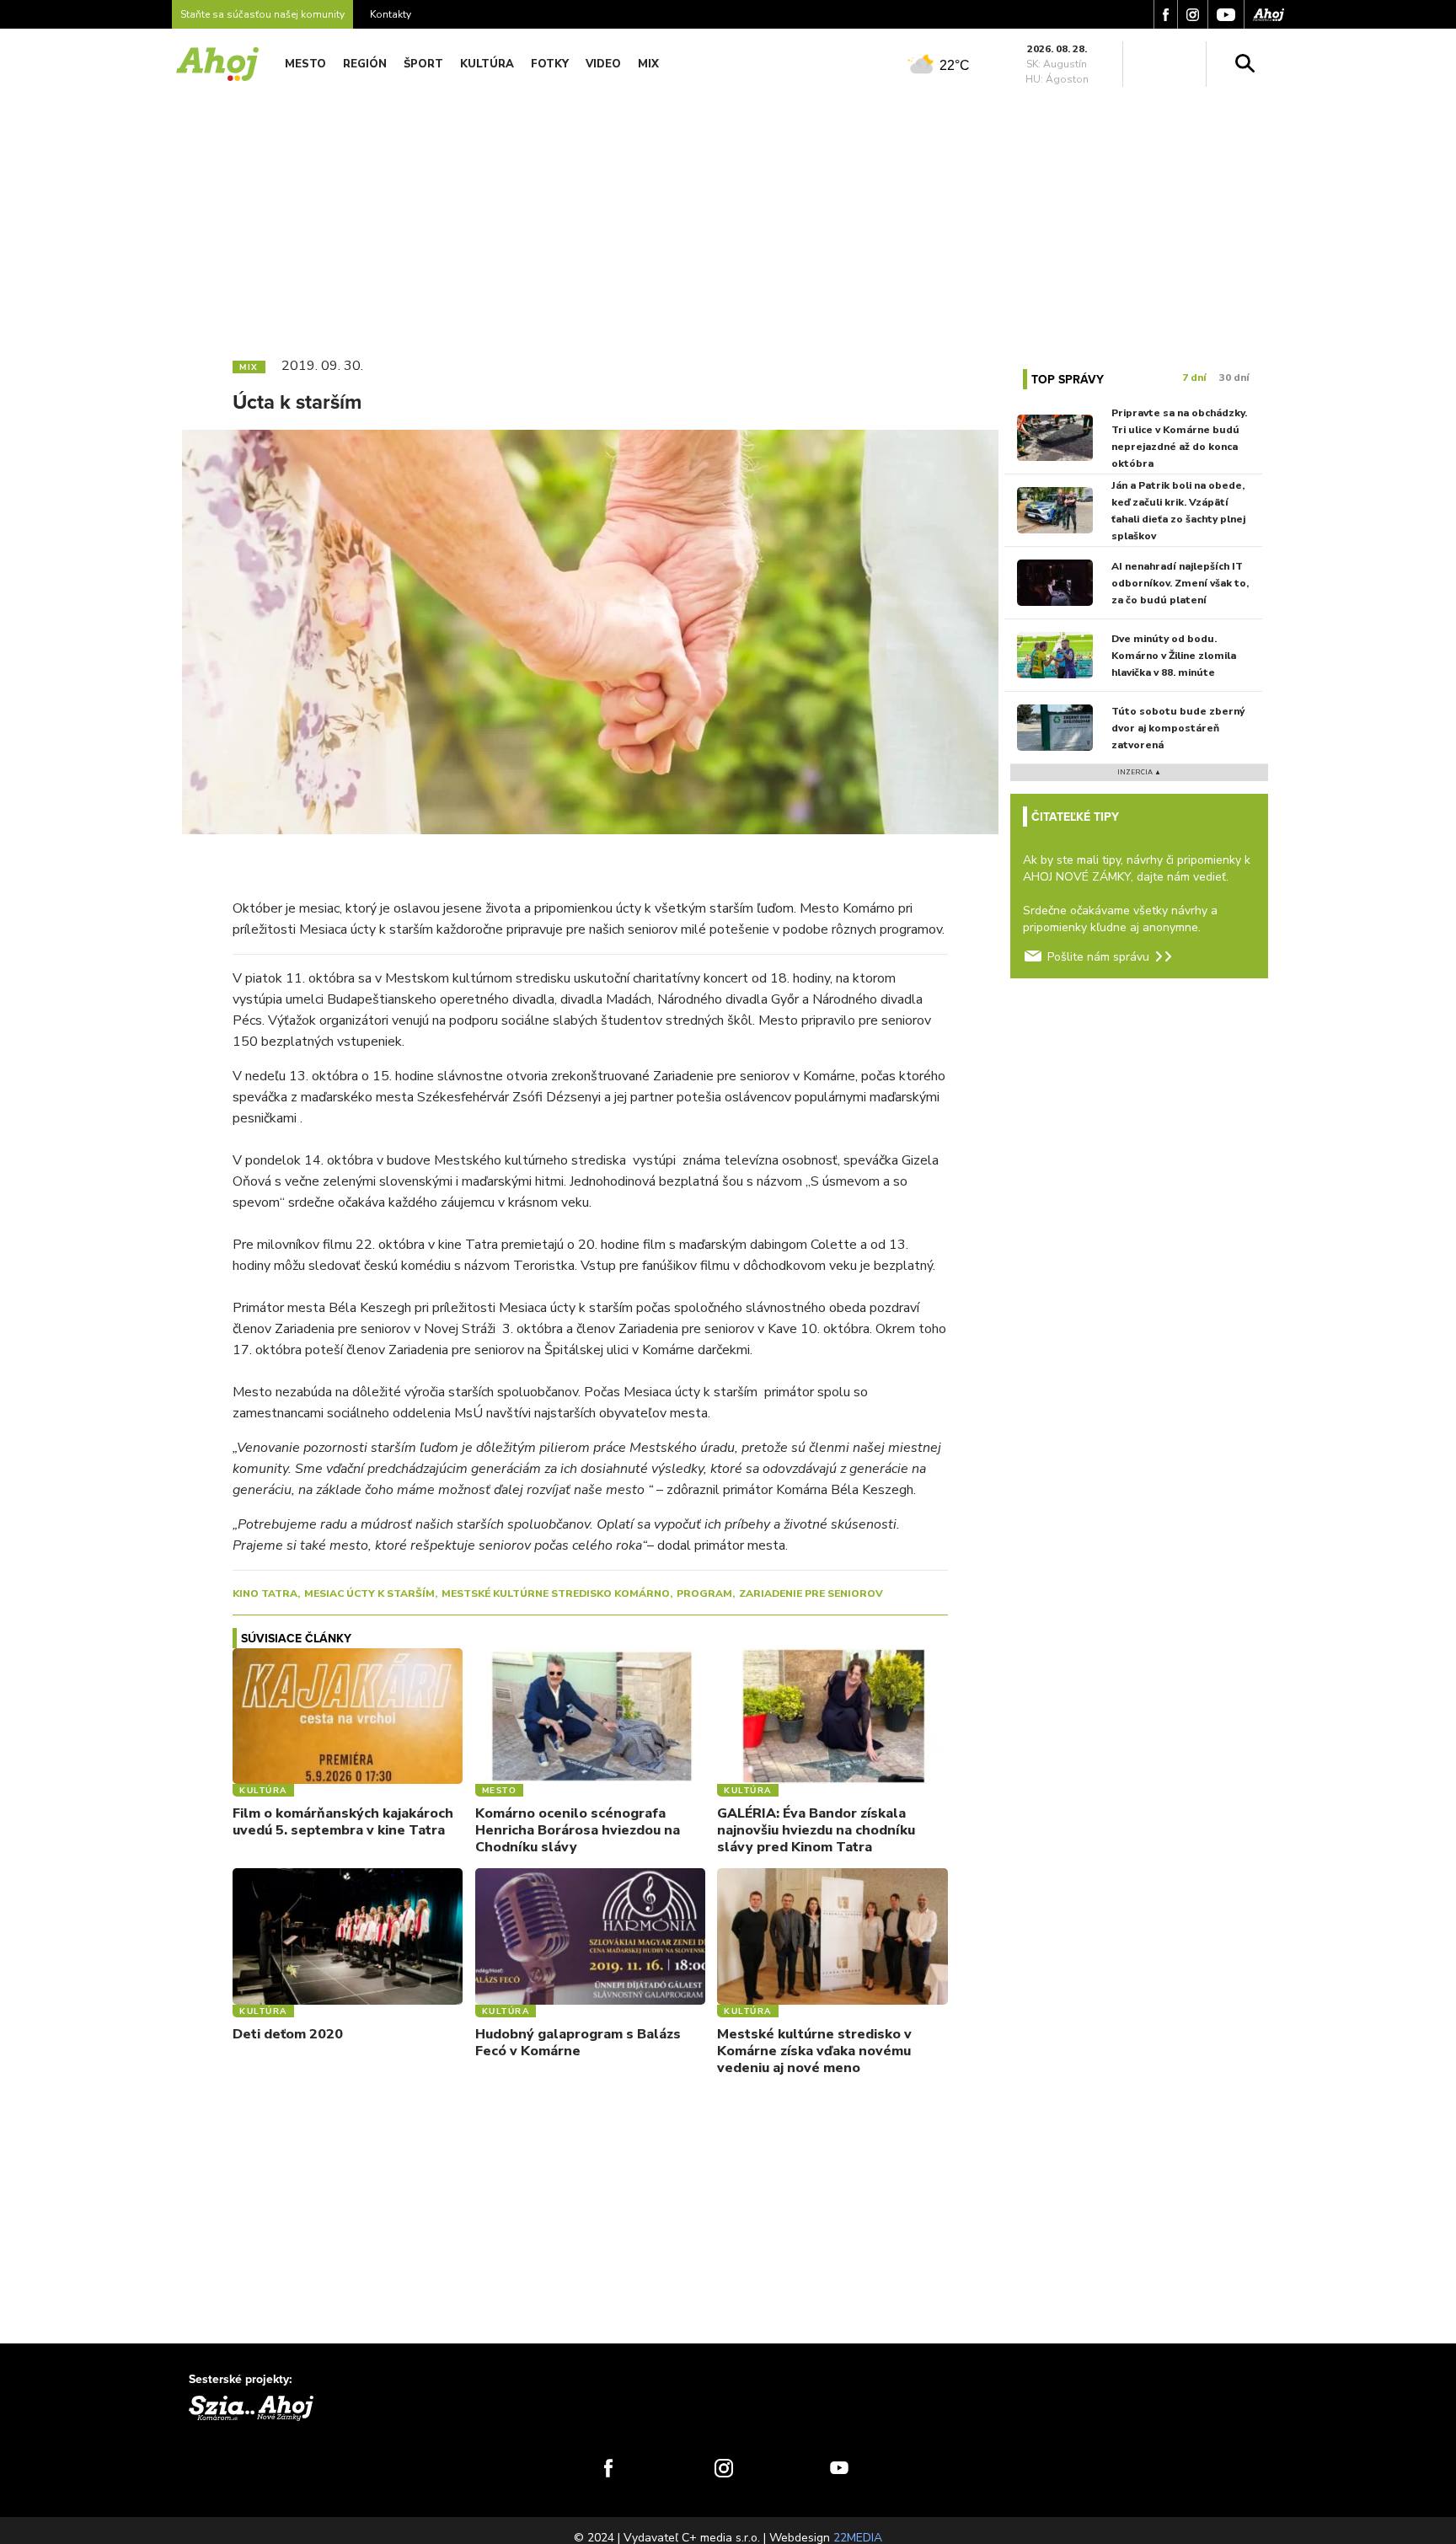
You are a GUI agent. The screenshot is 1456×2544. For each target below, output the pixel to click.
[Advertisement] (728, 217)
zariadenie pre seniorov (811, 1593)
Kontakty (391, 14)
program (704, 1593)
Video (603, 64)
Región (365, 64)
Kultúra (487, 64)
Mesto (305, 64)
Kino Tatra (265, 1593)
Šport (423, 64)
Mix (648, 64)
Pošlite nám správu (1098, 957)
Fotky (550, 64)
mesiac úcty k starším (369, 1593)
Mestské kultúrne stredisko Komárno (556, 1593)
